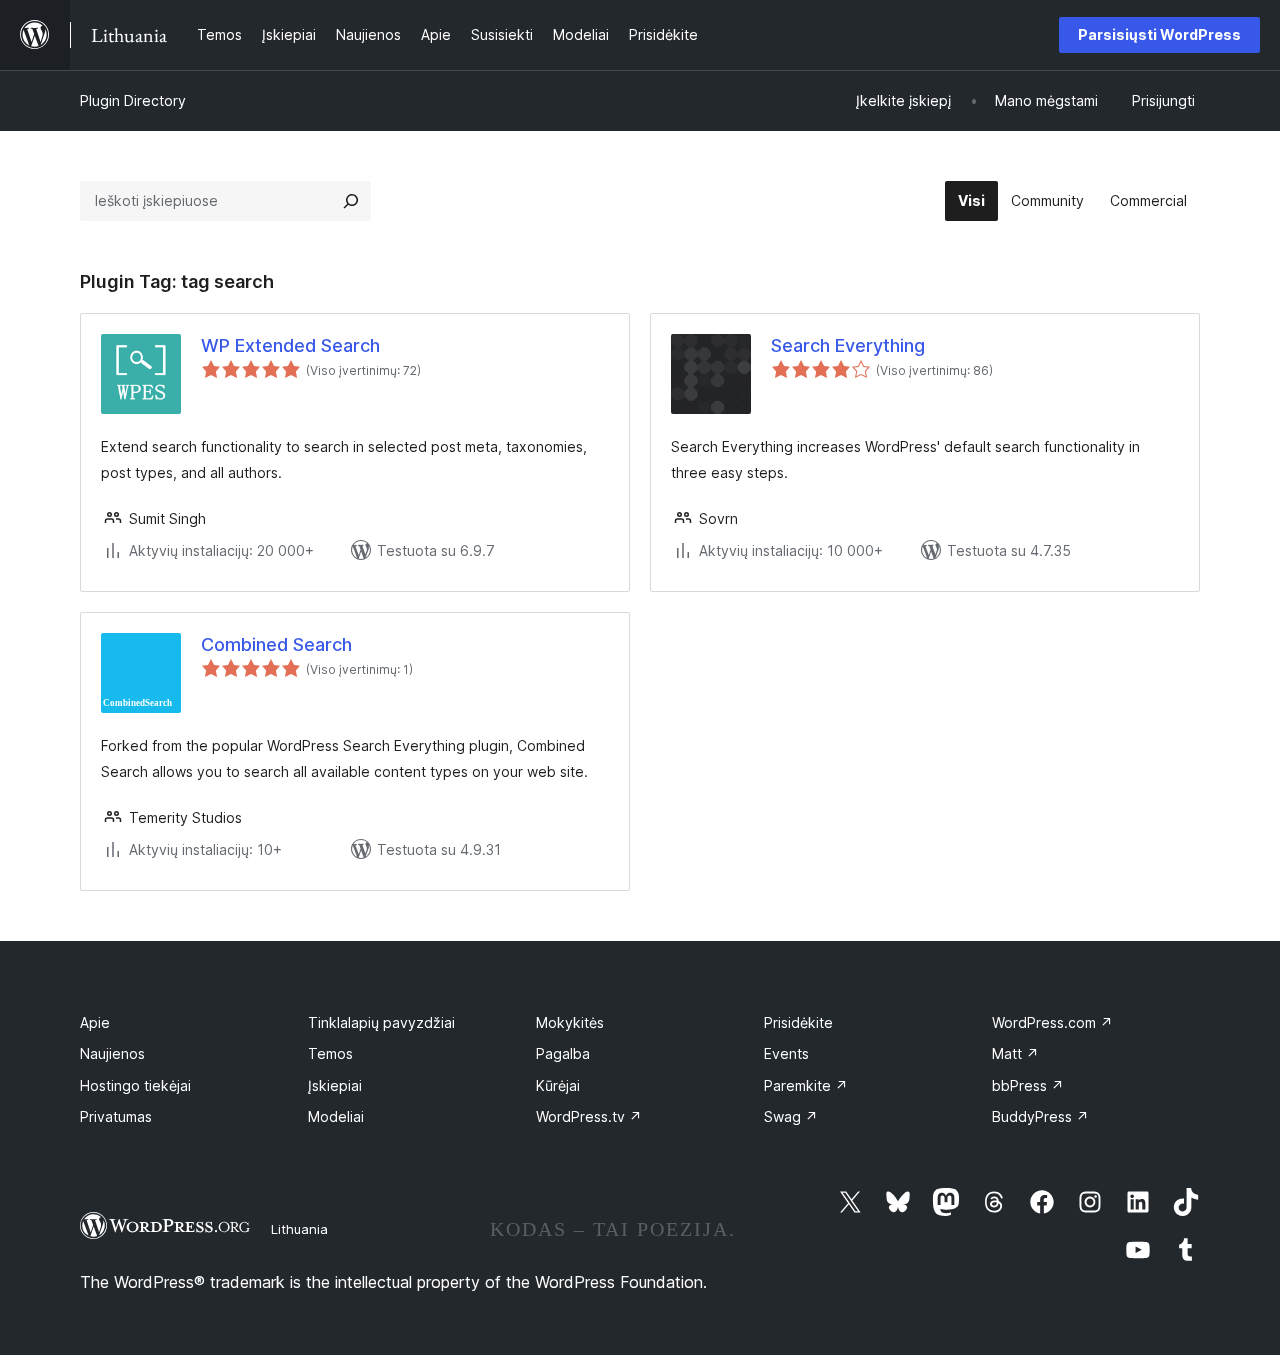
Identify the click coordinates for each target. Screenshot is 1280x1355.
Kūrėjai (558, 1085)
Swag (791, 1116)
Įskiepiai (335, 1085)
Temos (330, 1053)
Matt (1015, 1053)
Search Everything (848, 345)
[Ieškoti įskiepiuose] (351, 201)
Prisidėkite (798, 1022)
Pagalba (563, 1053)
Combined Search (276, 644)
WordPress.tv (589, 1116)
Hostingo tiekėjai (135, 1085)
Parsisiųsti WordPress (1159, 34)
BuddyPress (1040, 1116)
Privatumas (116, 1116)
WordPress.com (1052, 1022)
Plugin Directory (133, 100)
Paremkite (806, 1085)
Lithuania (299, 1229)
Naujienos (112, 1053)
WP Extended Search (290, 345)
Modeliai (336, 1116)
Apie (95, 1022)
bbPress (1028, 1085)
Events (786, 1053)
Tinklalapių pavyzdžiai (381, 1022)
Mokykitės (570, 1022)
